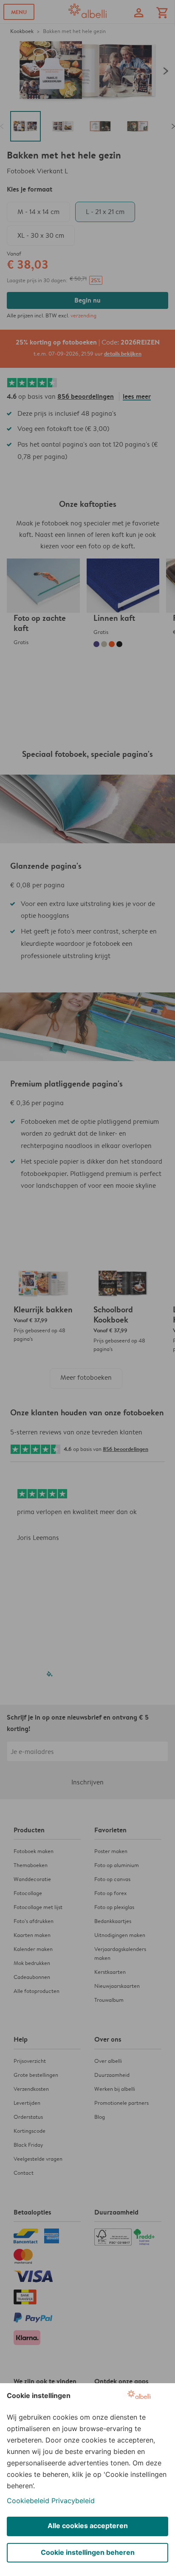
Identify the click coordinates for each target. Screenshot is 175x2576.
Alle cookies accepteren (88, 2526)
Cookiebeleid (28, 2501)
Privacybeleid (73, 2501)
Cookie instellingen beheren (88, 2552)
